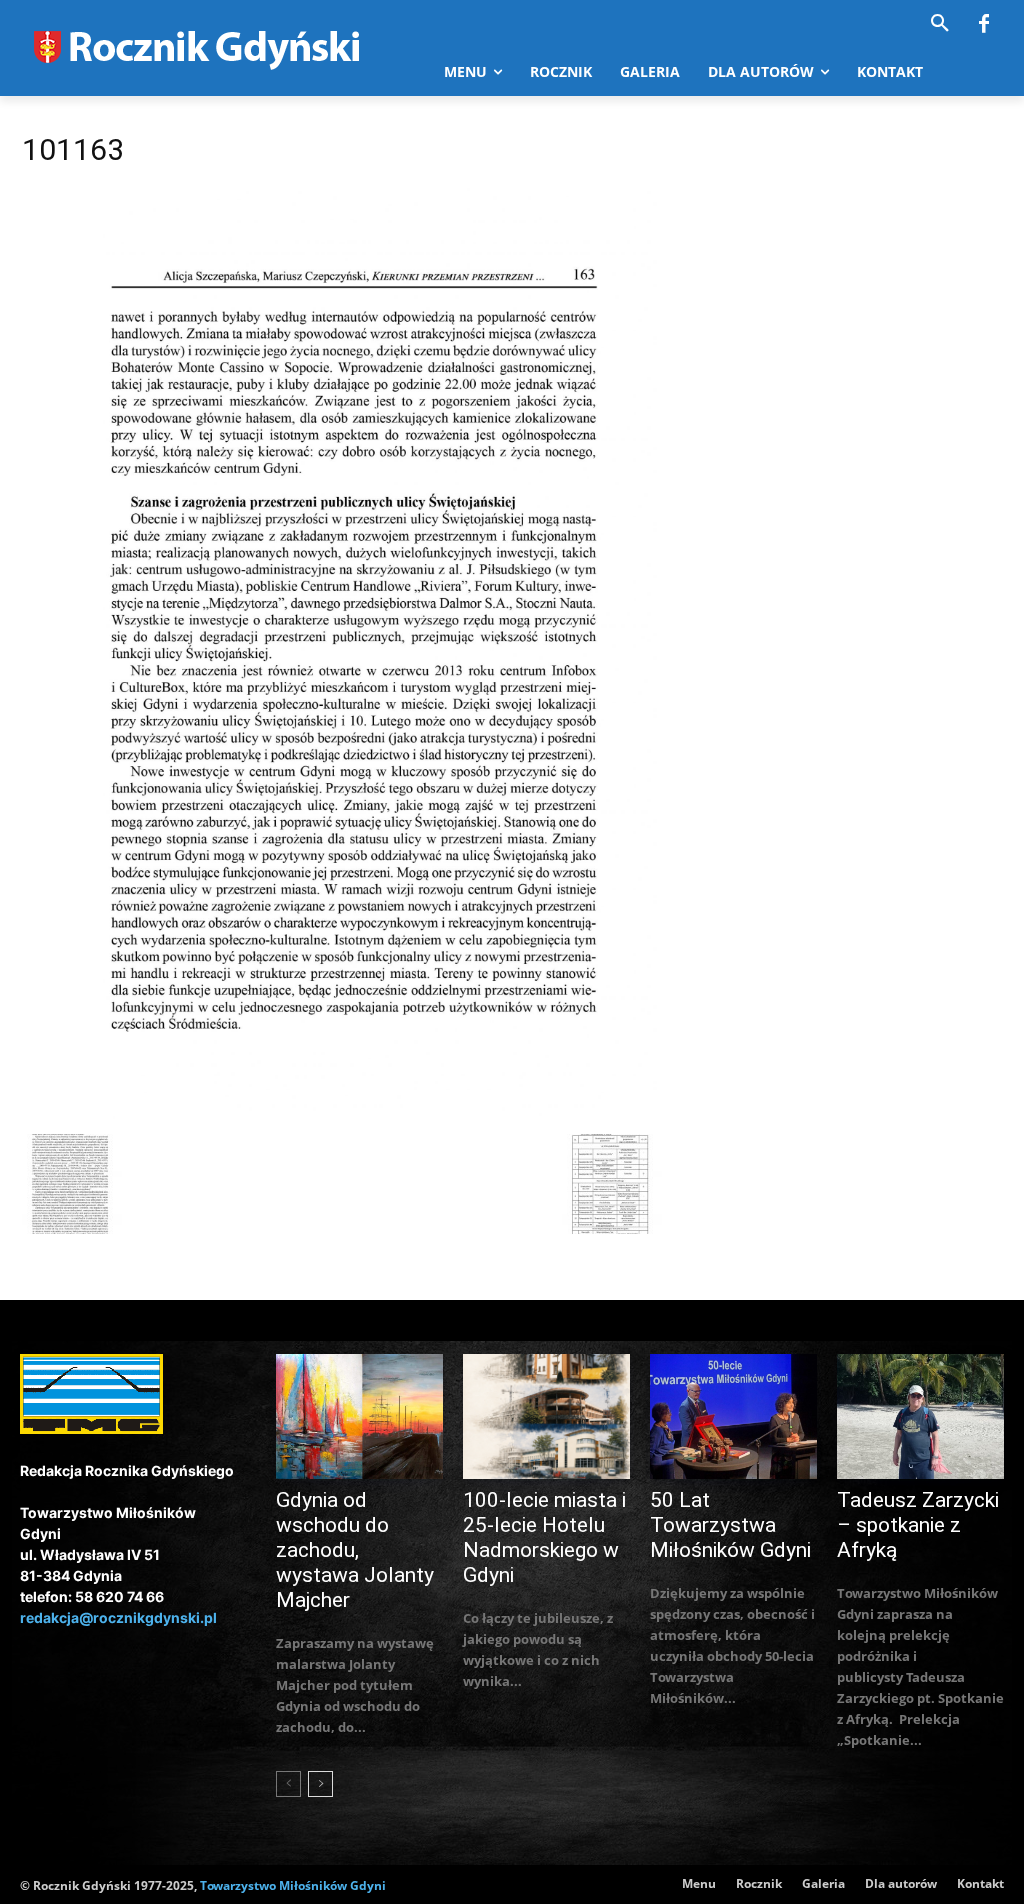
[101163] (342, 1113)
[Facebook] (984, 25)
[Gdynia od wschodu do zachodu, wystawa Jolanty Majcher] (359, 1416)
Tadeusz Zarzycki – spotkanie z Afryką (918, 1525)
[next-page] (320, 1784)
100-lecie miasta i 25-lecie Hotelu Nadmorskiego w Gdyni (544, 1537)
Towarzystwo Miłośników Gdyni (293, 1885)
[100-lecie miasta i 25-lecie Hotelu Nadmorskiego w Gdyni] (546, 1416)
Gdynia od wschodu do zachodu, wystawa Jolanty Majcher (355, 1550)
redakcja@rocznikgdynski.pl (118, 1617)
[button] (940, 24)
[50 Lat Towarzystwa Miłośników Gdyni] (733, 1416)
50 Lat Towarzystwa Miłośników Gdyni (730, 1525)
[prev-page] (288, 1784)
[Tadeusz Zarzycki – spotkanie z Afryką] (920, 1416)
